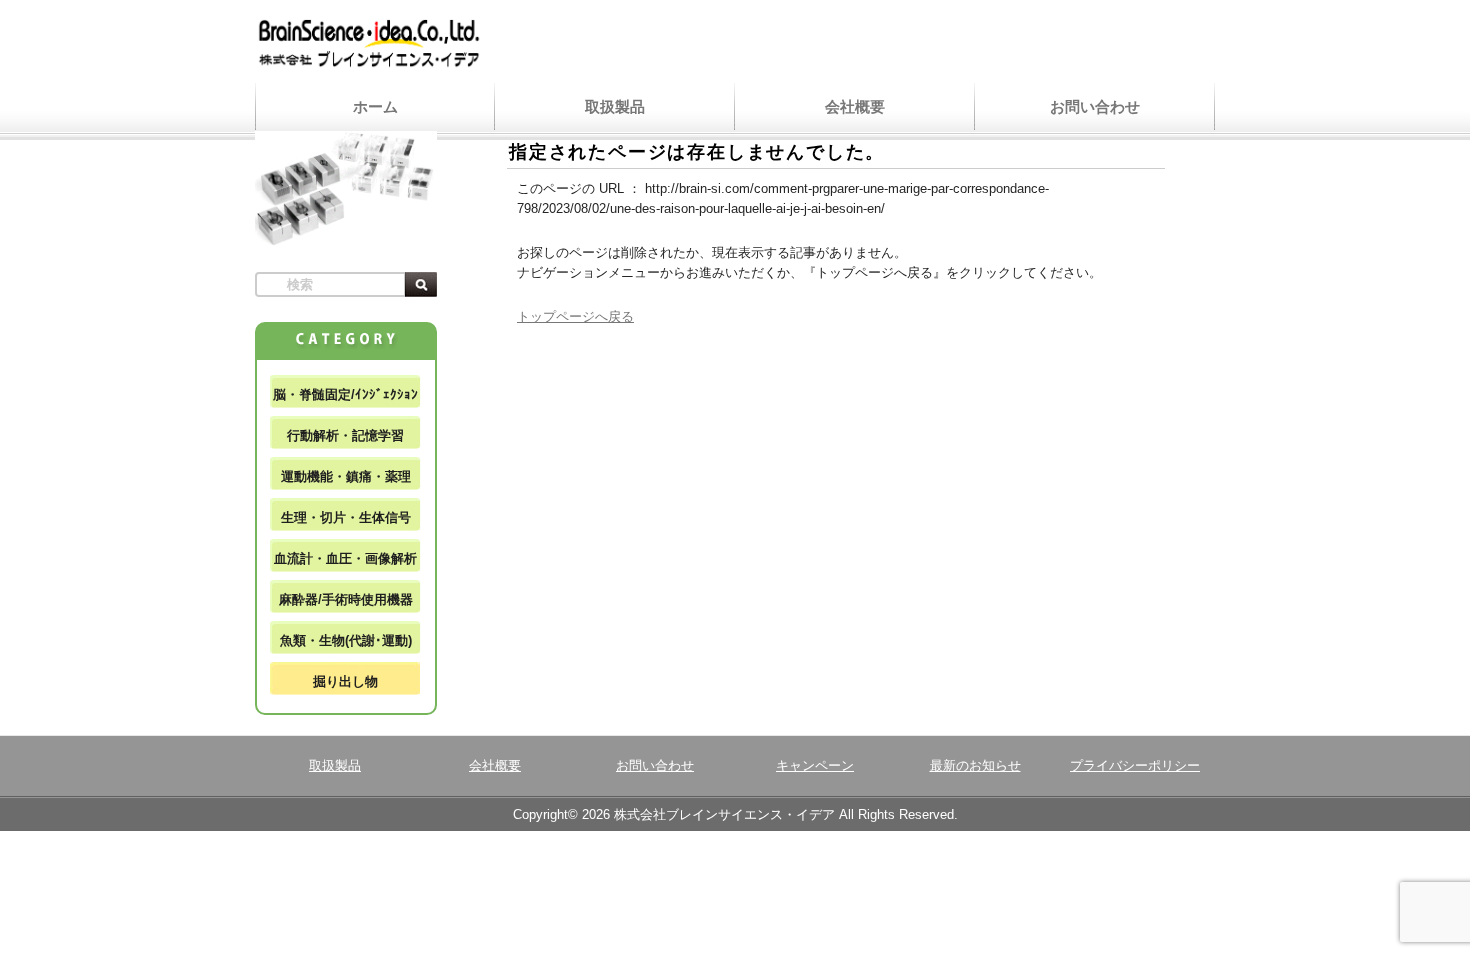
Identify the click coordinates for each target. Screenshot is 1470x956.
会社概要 (855, 106)
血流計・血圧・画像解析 (345, 558)
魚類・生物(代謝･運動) (346, 640)
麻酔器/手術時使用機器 (346, 599)
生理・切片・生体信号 (346, 517)
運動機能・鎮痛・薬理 (346, 476)
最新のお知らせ (975, 765)
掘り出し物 (345, 681)
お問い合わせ (1095, 106)
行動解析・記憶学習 (345, 435)
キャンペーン (815, 765)
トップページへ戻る (575, 316)
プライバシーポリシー (1135, 765)
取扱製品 (615, 106)
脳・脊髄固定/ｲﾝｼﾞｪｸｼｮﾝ (345, 394)
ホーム (375, 106)
